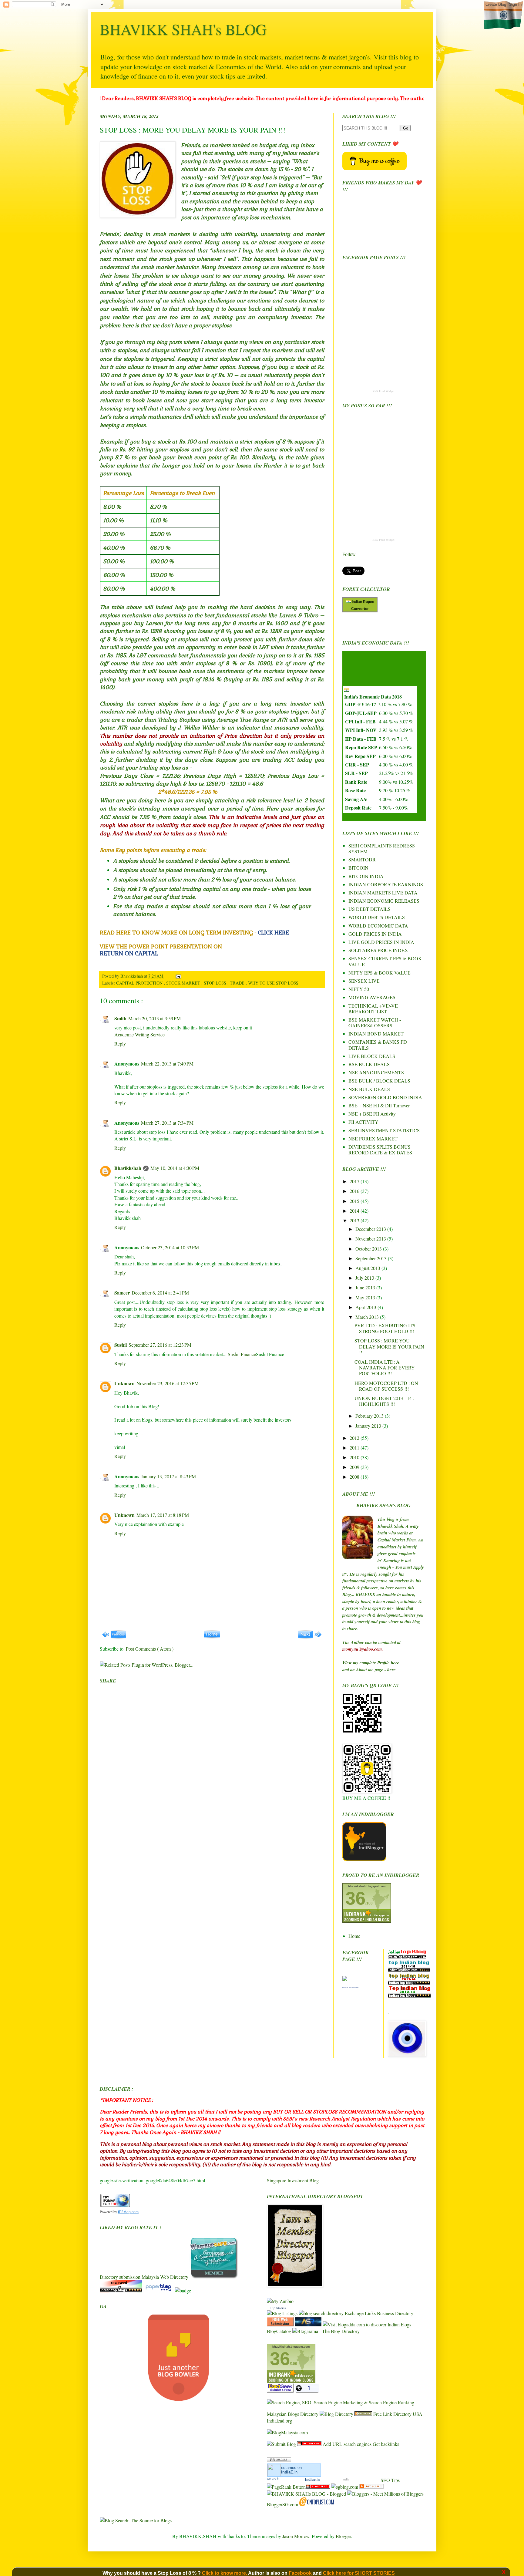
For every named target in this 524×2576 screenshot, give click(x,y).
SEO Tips (390, 2480)
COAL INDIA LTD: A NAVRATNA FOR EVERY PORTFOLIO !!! (385, 1367)
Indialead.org (279, 2421)
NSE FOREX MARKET (373, 1138)
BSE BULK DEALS (369, 1064)
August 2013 (368, 1268)
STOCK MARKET (184, 983)
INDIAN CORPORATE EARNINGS (386, 884)
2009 (355, 1467)
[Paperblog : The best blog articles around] (159, 2290)
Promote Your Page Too (350, 1987)
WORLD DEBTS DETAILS (377, 917)
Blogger (343, 2536)
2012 (355, 1438)
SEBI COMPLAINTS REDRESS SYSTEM (382, 848)
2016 (355, 1191)
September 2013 (372, 1258)
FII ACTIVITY (363, 1122)
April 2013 (366, 1307)
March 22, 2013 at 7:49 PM (167, 1064)
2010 (355, 1457)
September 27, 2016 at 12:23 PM (160, 1345)
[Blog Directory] (336, 2414)
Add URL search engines (347, 2444)
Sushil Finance (242, 1354)
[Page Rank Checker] (279, 2460)
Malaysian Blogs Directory (293, 2414)
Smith (120, 1018)
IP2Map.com (128, 2212)
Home (354, 1936)
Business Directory (395, 2313)
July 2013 (365, 1278)
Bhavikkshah (132, 976)
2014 (355, 1211)
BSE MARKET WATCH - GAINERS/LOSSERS (375, 1022)
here (391, 1670)
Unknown (124, 1383)
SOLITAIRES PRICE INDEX (378, 950)
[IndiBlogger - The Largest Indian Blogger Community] (364, 1859)
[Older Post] (310, 1637)
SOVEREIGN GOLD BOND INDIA (385, 1097)
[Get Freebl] (371, 2487)
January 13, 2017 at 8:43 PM (168, 1476)
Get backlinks (386, 2444)
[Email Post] (177, 976)
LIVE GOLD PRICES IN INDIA (381, 942)
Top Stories (278, 2308)
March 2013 (368, 1317)
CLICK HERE (273, 933)
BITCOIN (358, 868)
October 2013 (369, 1249)
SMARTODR (362, 859)
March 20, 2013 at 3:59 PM (155, 1018)
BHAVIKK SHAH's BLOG (183, 29)
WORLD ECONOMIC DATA (378, 926)
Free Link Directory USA (398, 2414)
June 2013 (366, 1287)
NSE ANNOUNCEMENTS (376, 1072)
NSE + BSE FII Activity (372, 1114)
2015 (355, 1201)
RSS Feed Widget (383, 391)
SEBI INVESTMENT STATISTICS (384, 1130)
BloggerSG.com (282, 2504)
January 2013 (369, 1426)
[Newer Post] (114, 1637)
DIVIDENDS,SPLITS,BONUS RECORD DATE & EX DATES (380, 1150)
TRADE (238, 983)
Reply (120, 1044)
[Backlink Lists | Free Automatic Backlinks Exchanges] (363, 2414)
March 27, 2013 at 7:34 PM (167, 1123)
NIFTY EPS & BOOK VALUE (380, 973)
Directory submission (120, 2277)
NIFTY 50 (359, 989)
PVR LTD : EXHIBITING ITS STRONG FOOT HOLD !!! (385, 1328)
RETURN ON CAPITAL (129, 953)
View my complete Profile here (371, 1663)
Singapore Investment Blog (293, 2180)
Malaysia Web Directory (165, 2277)
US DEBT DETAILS (369, 909)
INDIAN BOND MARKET (376, 1034)
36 (355, 1898)
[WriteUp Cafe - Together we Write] (214, 2277)
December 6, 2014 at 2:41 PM (160, 1293)
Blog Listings (285, 2313)
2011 (355, 1448)
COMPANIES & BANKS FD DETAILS (378, 1045)
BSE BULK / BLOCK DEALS (379, 1081)
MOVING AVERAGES (372, 997)
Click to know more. (225, 2573)
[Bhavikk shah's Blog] (345, 1979)
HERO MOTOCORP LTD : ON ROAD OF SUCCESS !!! (386, 1386)
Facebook (301, 2573)
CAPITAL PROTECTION (140, 983)
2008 (355, 1477)
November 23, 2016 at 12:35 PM (168, 1383)
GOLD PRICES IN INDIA (375, 934)
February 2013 (370, 1416)
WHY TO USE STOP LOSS (274, 983)
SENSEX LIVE (364, 981)
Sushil (121, 1345)
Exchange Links (360, 2313)
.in (289, 2472)
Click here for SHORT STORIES (359, 2573)
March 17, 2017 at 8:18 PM (163, 1515)
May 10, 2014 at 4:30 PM (175, 1168)
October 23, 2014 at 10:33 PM (170, 1247)
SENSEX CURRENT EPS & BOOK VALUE (385, 961)
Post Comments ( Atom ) (150, 1649)
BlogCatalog (279, 2331)
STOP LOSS (216, 983)
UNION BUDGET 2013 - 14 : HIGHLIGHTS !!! (384, 1401)
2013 (355, 1220)
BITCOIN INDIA (366, 876)
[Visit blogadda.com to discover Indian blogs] (367, 2324)
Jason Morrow (296, 2536)
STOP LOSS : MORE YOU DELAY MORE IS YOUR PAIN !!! (389, 1346)
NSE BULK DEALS (369, 1089)
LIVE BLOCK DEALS (372, 1056)
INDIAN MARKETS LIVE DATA (383, 892)
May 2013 (366, 1297)
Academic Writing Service (139, 1034)
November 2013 (371, 1239)
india (346, 2479)
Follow (349, 554)
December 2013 (371, 1229)
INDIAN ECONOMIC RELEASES (384, 901)
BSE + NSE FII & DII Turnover (379, 1105)
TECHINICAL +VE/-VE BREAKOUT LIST (373, 1009)
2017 (355, 1181)
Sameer (122, 1293)
